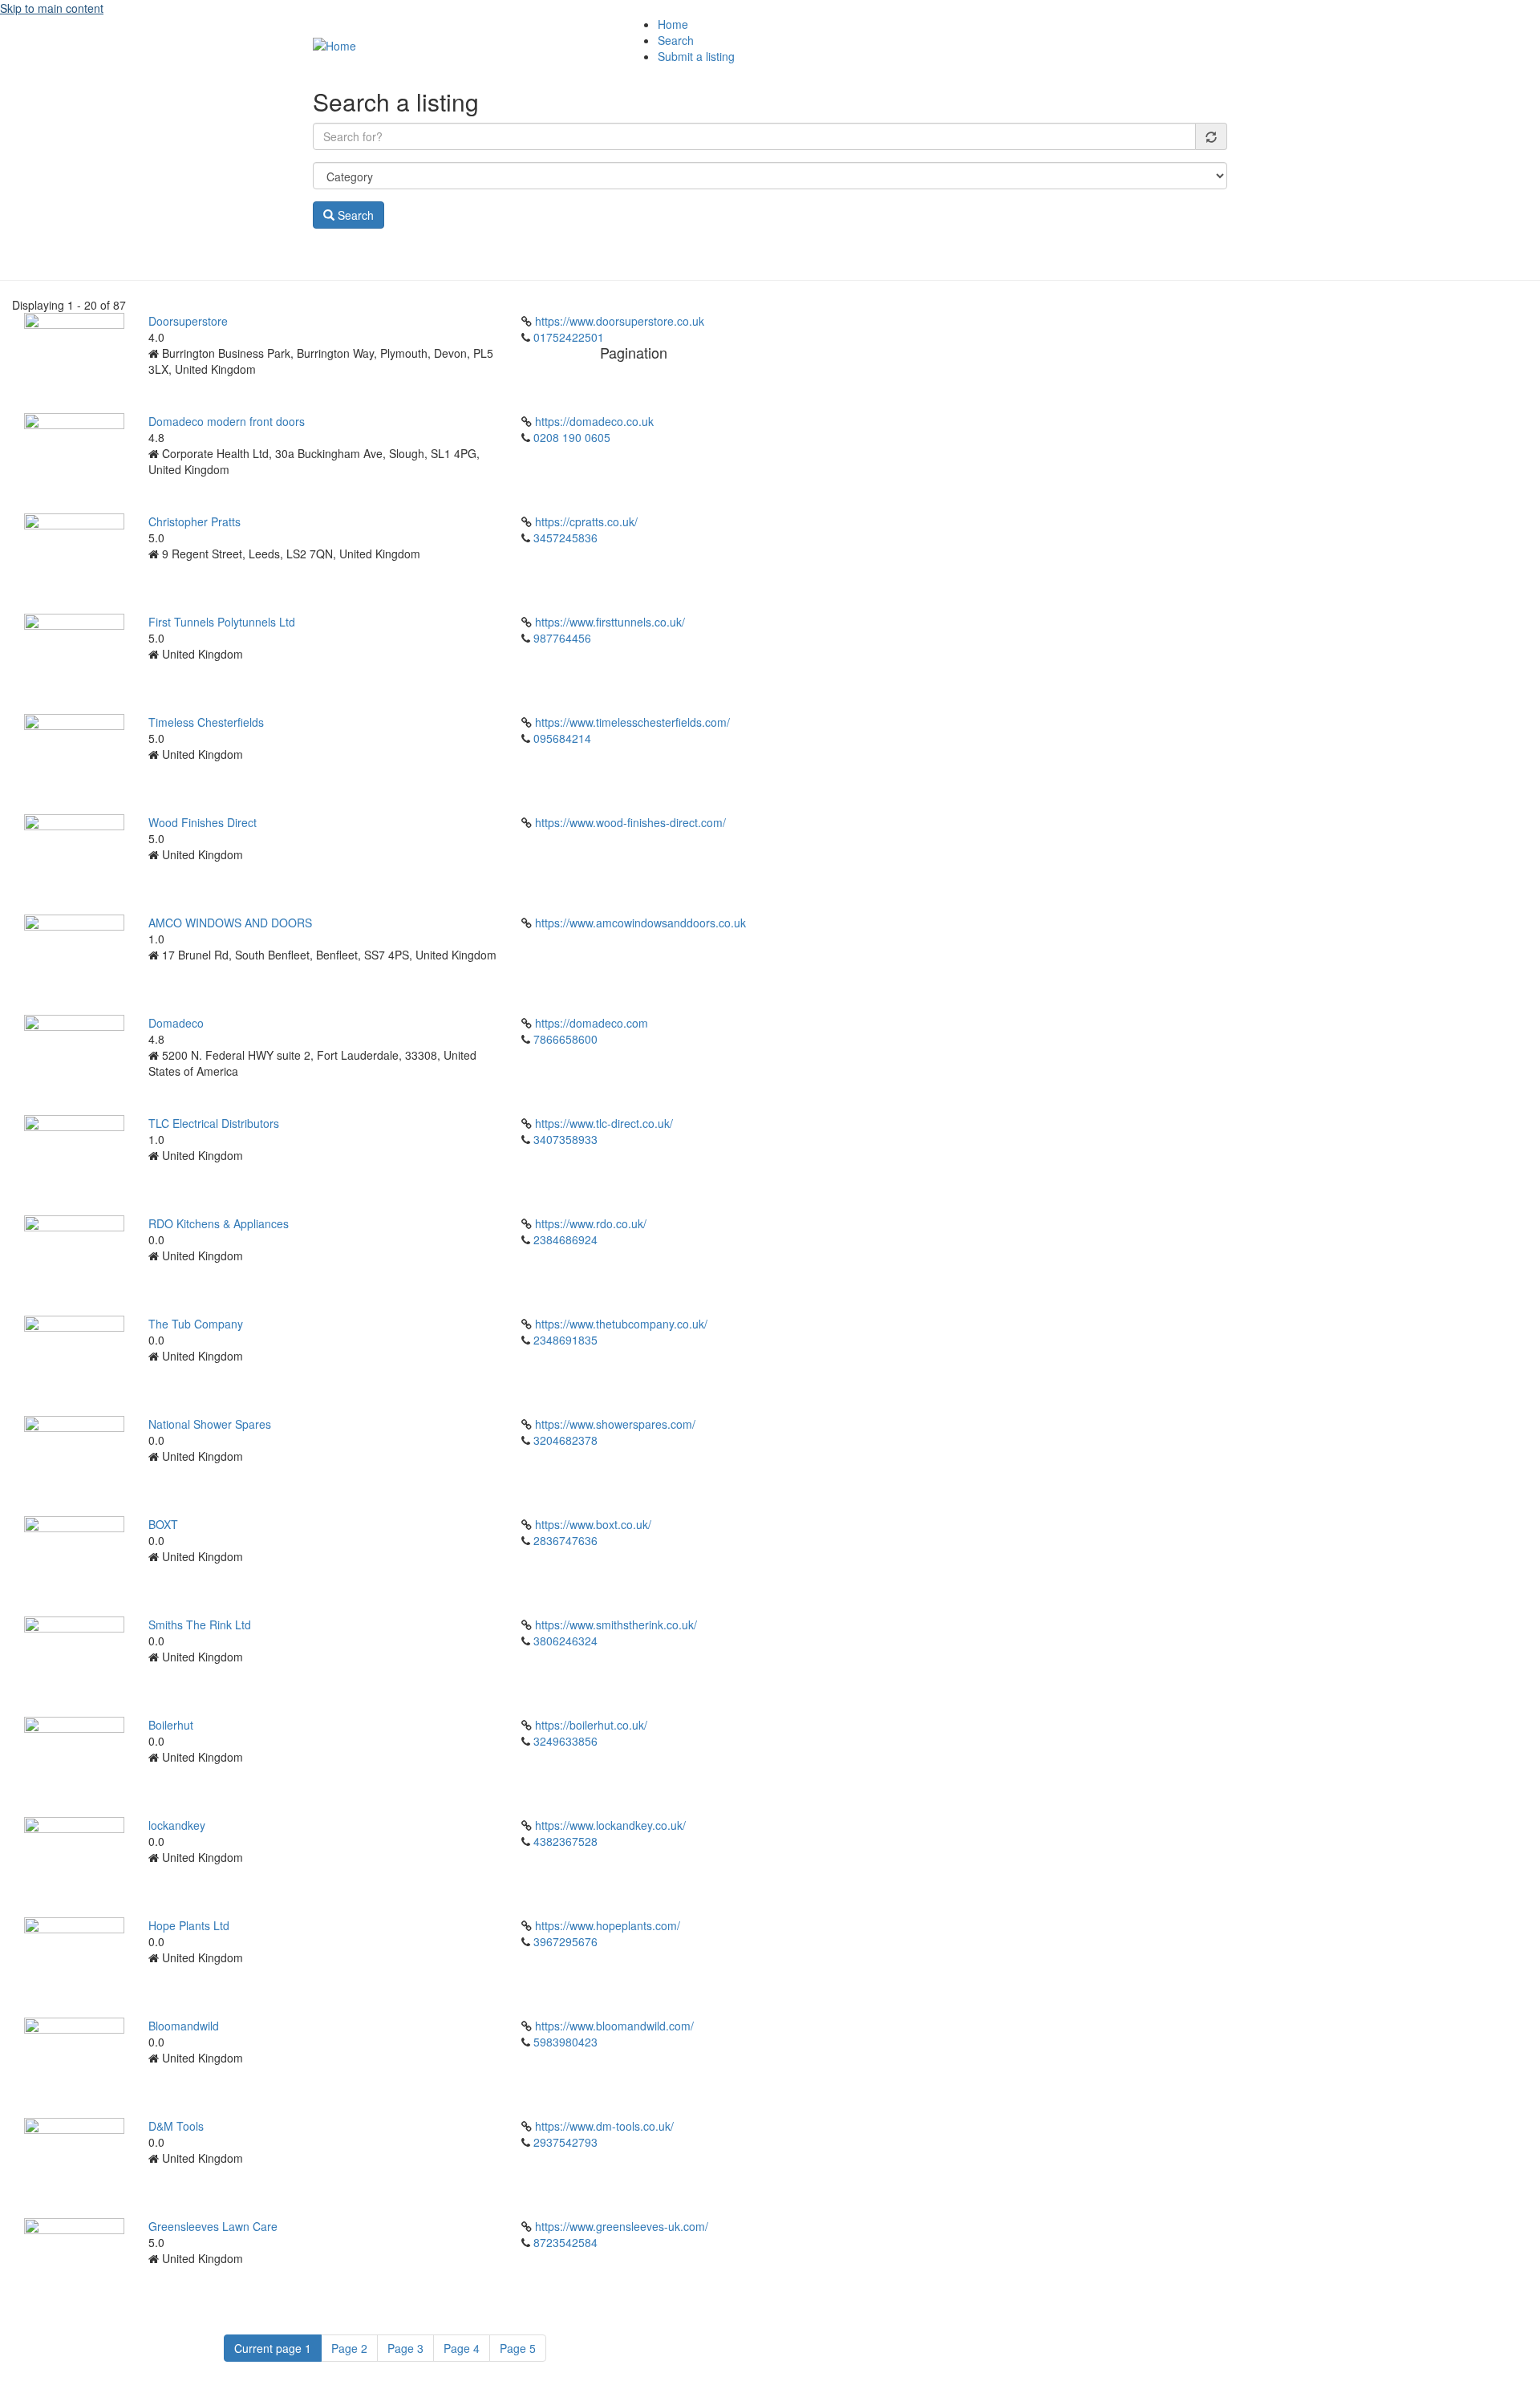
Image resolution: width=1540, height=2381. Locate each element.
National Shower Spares (210, 1424)
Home (673, 24)
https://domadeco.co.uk (594, 421)
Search (676, 40)
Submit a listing (696, 56)
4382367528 (565, 1841)
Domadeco (176, 1023)
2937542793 (565, 2142)
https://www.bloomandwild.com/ (614, 2026)
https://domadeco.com (592, 1023)
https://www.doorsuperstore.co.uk (620, 321)
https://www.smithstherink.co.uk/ (616, 1625)
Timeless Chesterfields (206, 722)
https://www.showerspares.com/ (615, 1424)
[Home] (334, 44)
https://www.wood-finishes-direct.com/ (630, 822)
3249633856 (565, 1741)
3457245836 (565, 537)
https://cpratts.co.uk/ (586, 521)
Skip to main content (52, 8)
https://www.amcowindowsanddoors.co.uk (640, 923)
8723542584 (565, 2242)
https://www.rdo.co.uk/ (591, 1223)
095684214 (562, 738)
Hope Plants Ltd (189, 1925)
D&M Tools (176, 2126)
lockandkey (177, 1825)
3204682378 (565, 1440)
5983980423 (565, 2042)
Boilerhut (171, 1725)
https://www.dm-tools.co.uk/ (604, 2126)
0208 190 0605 (572, 437)
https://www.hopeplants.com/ (608, 1925)
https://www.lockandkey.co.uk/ (610, 1825)
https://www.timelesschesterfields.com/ (632, 722)
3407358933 (565, 1139)
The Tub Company (196, 1324)
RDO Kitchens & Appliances (219, 1223)
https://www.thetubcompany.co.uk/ (621, 1324)
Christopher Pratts (195, 521)
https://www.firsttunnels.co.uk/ (610, 622)
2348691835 (565, 1340)
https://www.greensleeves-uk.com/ (622, 2226)
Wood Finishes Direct (203, 822)
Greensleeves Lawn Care (213, 2226)
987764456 (562, 638)
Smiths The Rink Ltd (200, 1625)
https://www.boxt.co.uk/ (593, 1524)
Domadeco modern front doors (227, 421)
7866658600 (565, 1039)
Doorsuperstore (188, 321)
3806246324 (565, 1641)
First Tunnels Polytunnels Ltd (222, 622)
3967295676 (565, 1941)
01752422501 (569, 337)
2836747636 (565, 1540)
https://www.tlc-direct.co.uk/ (604, 1123)
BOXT (163, 1524)
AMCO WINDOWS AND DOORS (230, 923)
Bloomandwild (184, 2026)
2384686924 (565, 1239)
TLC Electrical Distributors (214, 1123)
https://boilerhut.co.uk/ (591, 1725)
